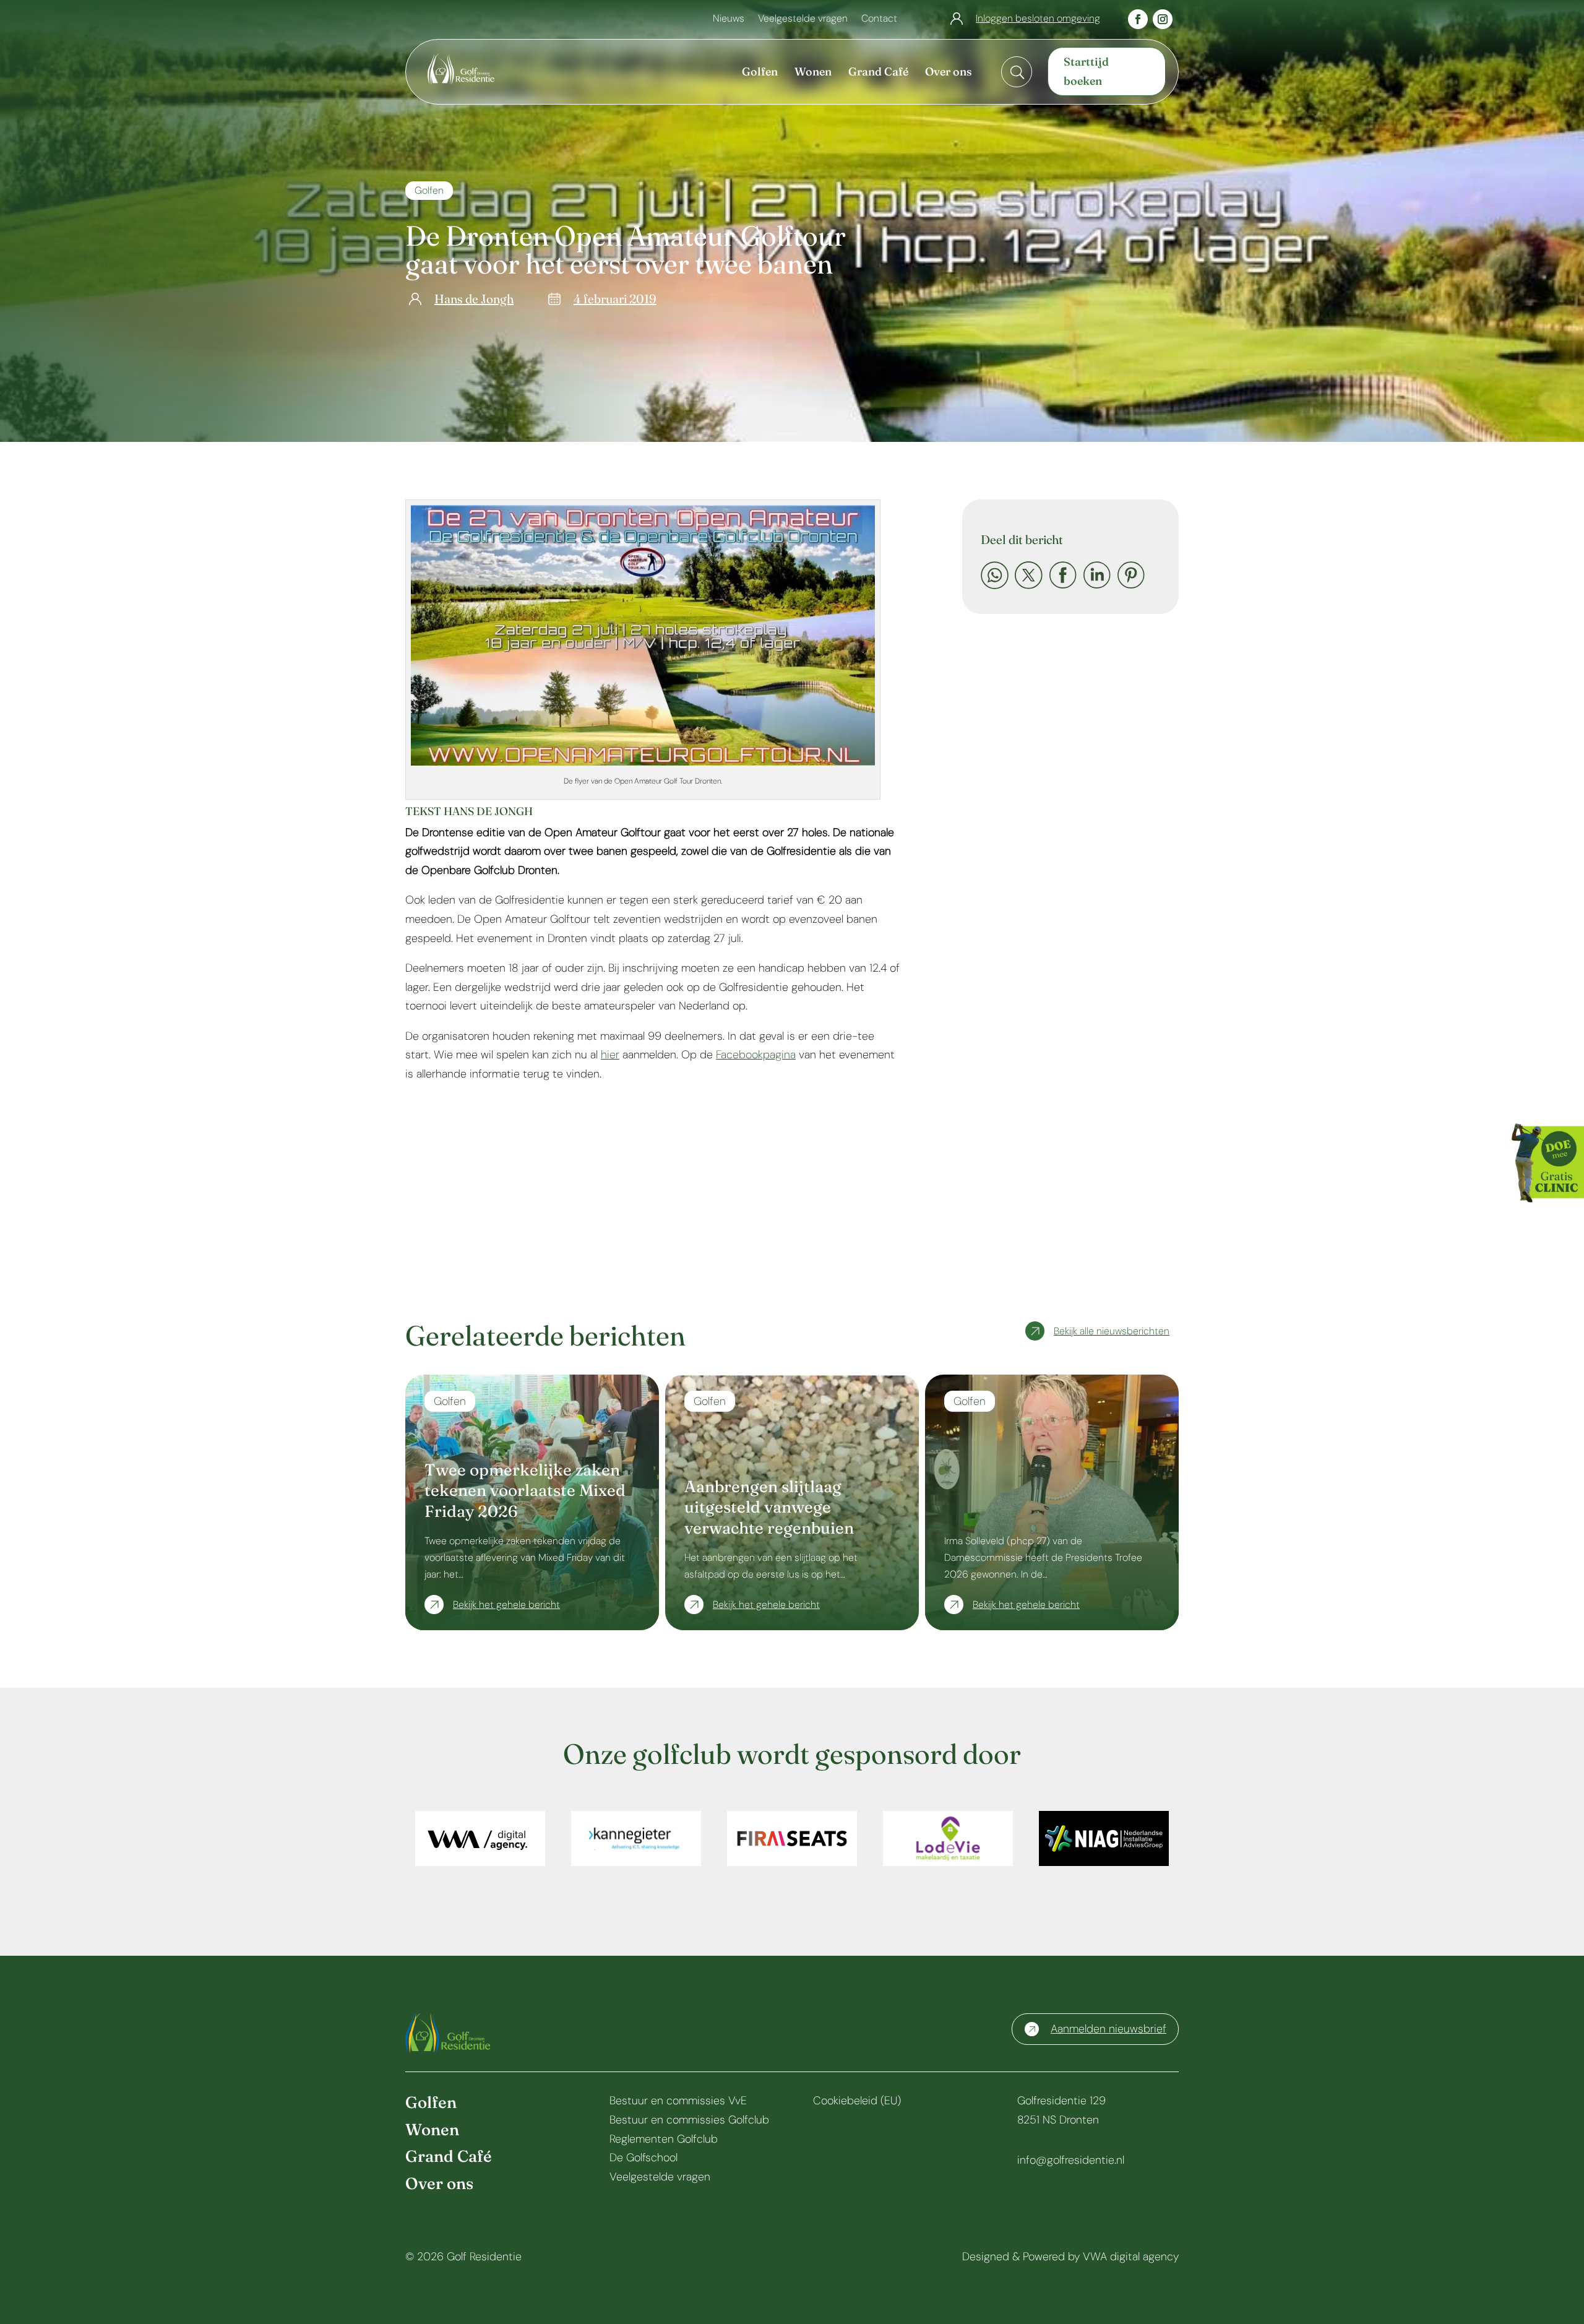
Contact (879, 19)
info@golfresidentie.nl (1071, 2160)
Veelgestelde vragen (803, 19)
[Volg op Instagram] (1163, 19)
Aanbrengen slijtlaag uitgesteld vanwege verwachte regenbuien (769, 1508)
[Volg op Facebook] (1138, 19)
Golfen (429, 190)
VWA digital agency (1131, 2257)
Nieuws (729, 19)
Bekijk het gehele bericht (506, 1605)
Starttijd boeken (1086, 71)
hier (610, 1055)
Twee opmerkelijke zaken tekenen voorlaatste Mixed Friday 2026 (525, 1491)
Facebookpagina (756, 1055)
